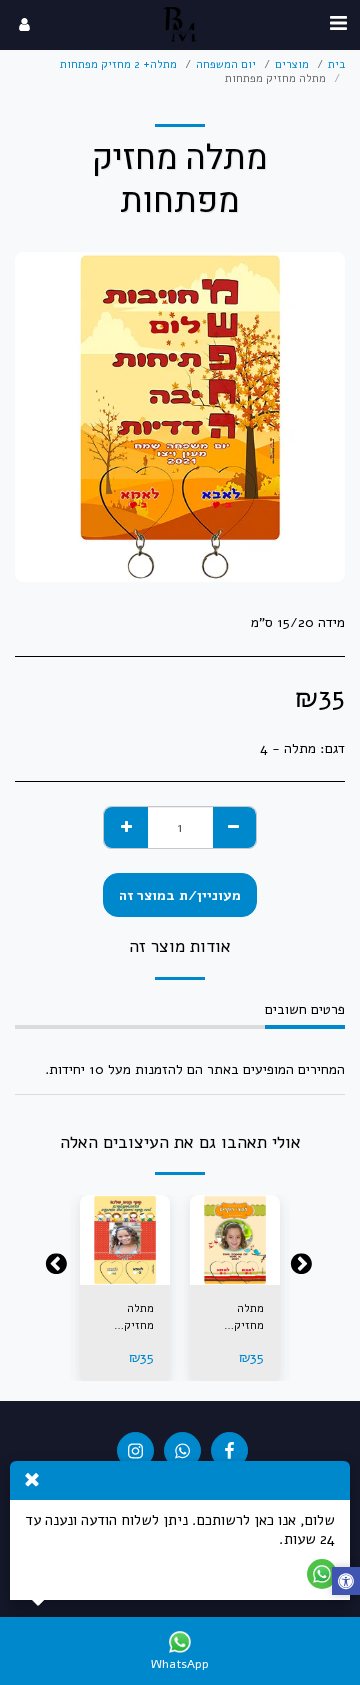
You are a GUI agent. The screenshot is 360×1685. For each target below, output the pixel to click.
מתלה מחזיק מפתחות (245, 1318)
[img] (235, 1240)
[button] (338, 23)
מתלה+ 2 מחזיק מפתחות (118, 64)
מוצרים (292, 64)
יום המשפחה (226, 64)
